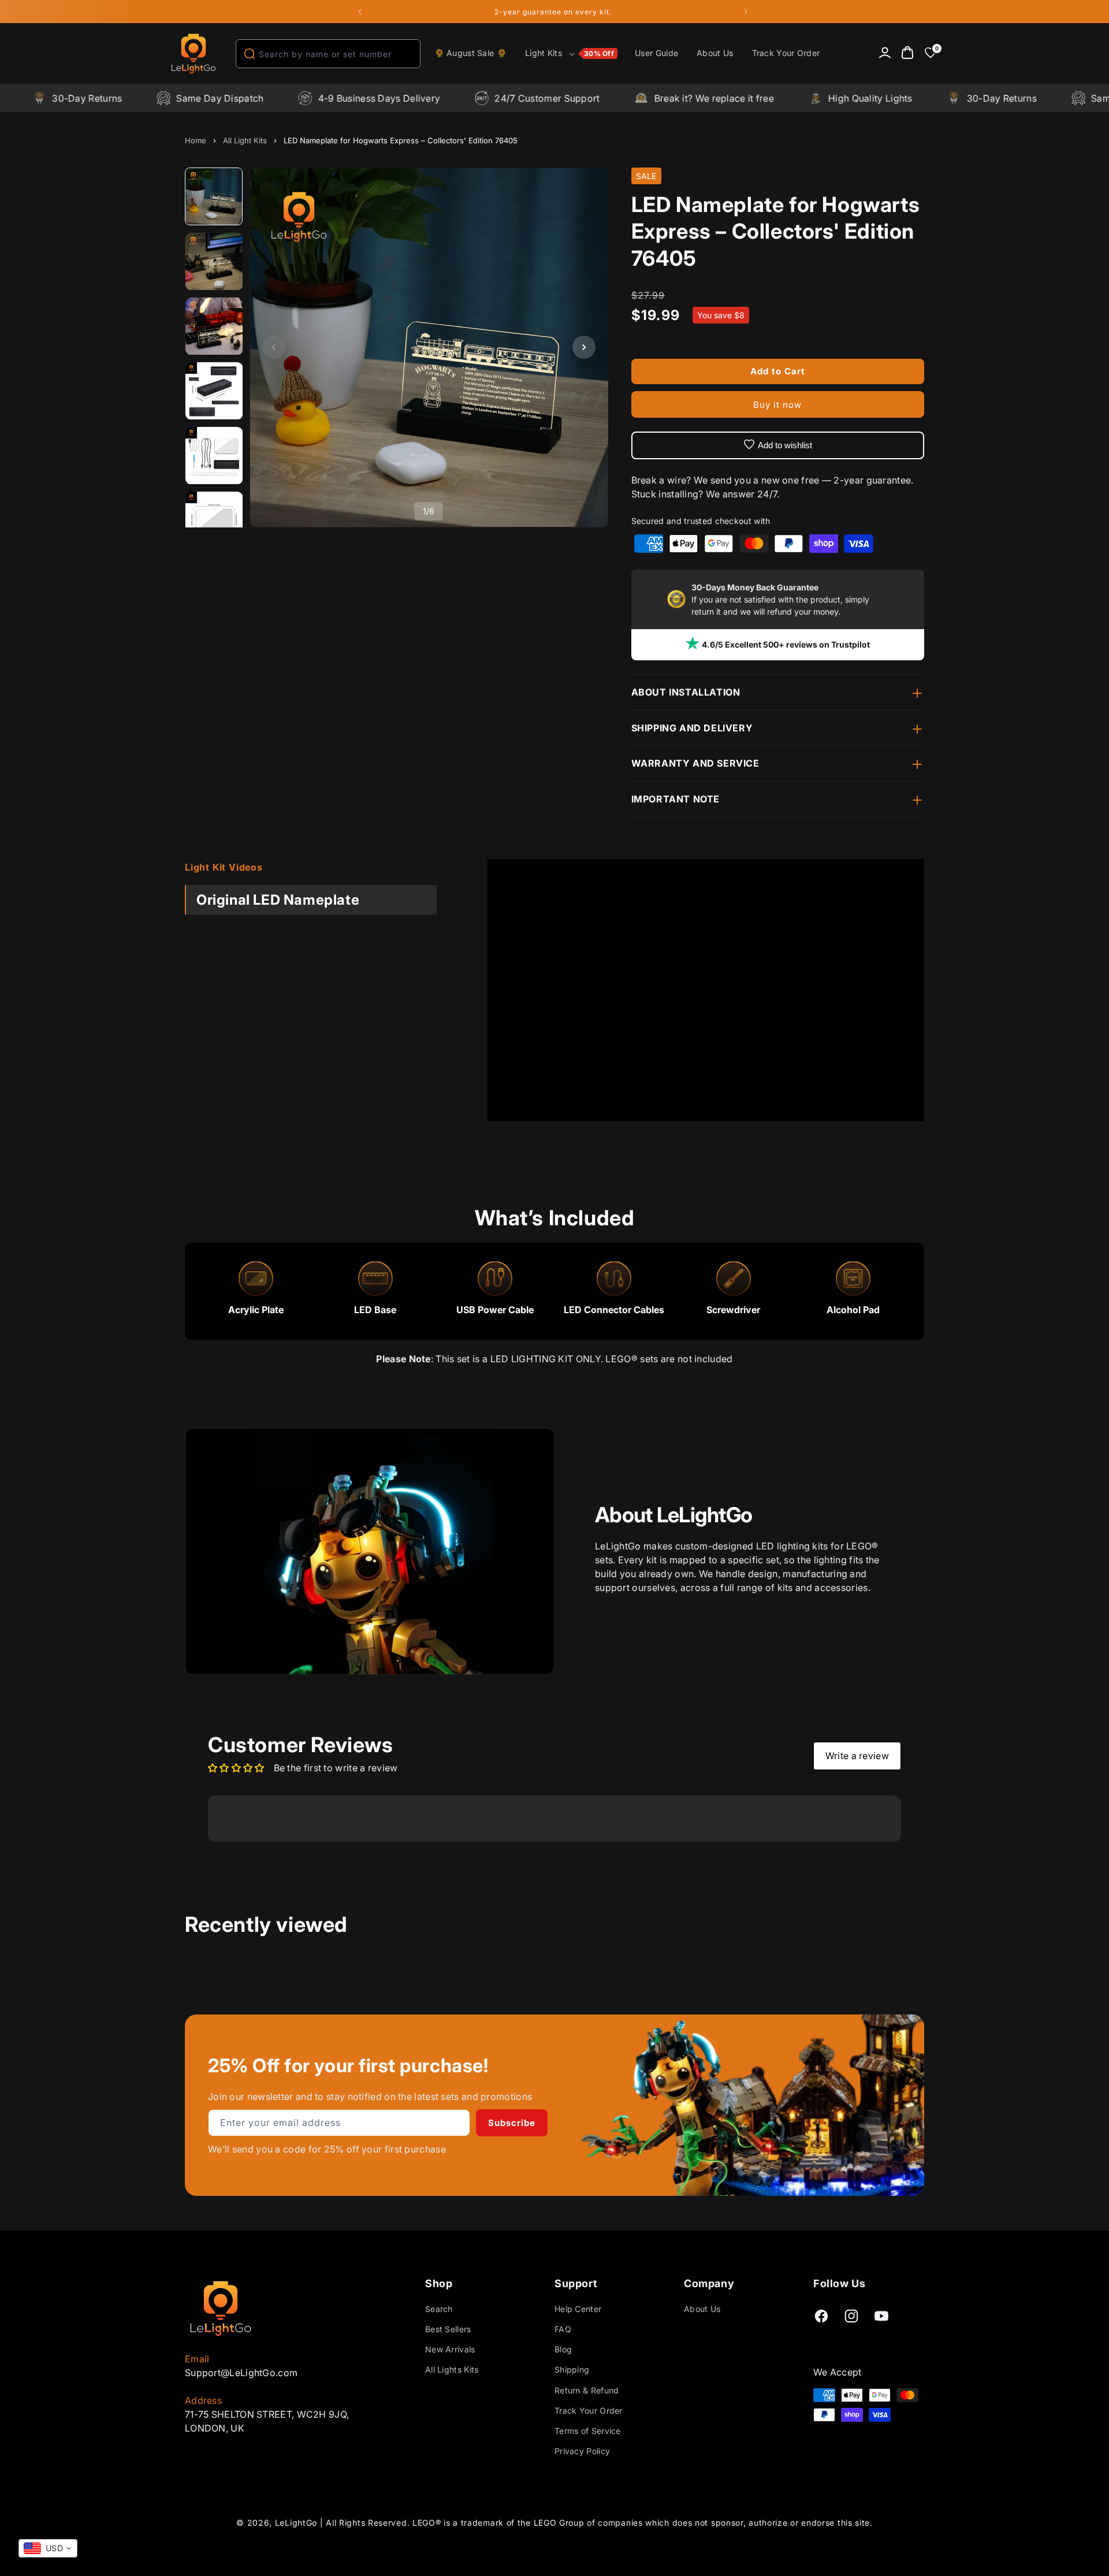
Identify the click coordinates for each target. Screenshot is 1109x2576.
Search (439, 2309)
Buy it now (777, 405)
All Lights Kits (452, 2369)
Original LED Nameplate (278, 900)
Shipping (572, 2369)
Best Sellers (448, 2329)
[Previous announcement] (360, 12)
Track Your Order (589, 2410)
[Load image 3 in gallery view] (214, 326)
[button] (571, 54)
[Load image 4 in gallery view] (214, 391)
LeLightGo (296, 2523)
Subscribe (512, 2123)
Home (196, 140)
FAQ (563, 2329)
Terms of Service (588, 2431)
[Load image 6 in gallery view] (214, 521)
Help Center (578, 2309)
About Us (702, 2309)
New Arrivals (450, 2349)
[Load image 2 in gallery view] (214, 262)
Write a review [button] (857, 1756)
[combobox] (328, 54)
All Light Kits (245, 140)
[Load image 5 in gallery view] (214, 456)
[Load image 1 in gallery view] (214, 197)
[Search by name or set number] (250, 54)
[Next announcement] (746, 12)
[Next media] (584, 347)
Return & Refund (587, 2390)
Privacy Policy (582, 2451)
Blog (563, 2349)
